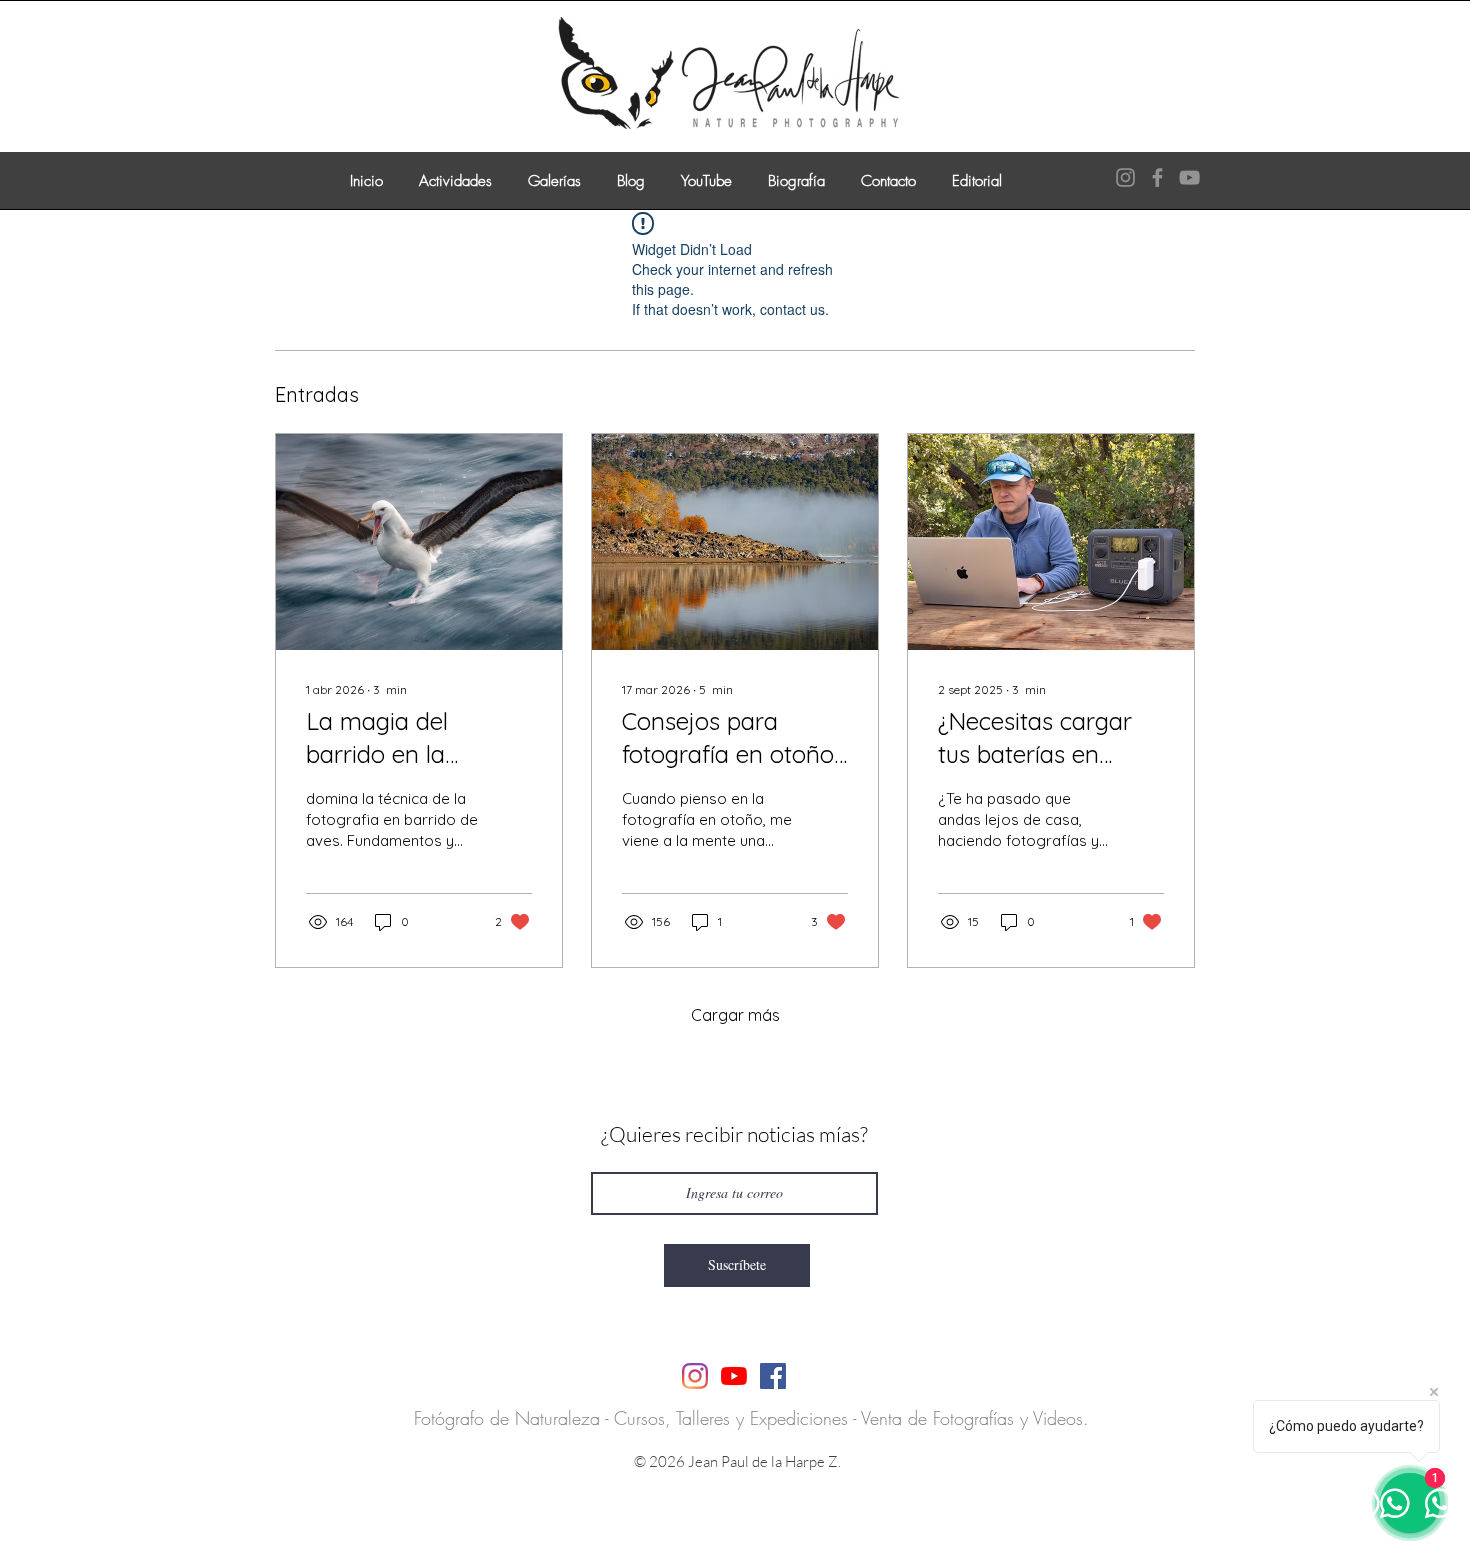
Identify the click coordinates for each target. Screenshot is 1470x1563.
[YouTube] (1189, 177)
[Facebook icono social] (773, 1376)
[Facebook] (1157, 177)
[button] (455, 172)
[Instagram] (1125, 177)
